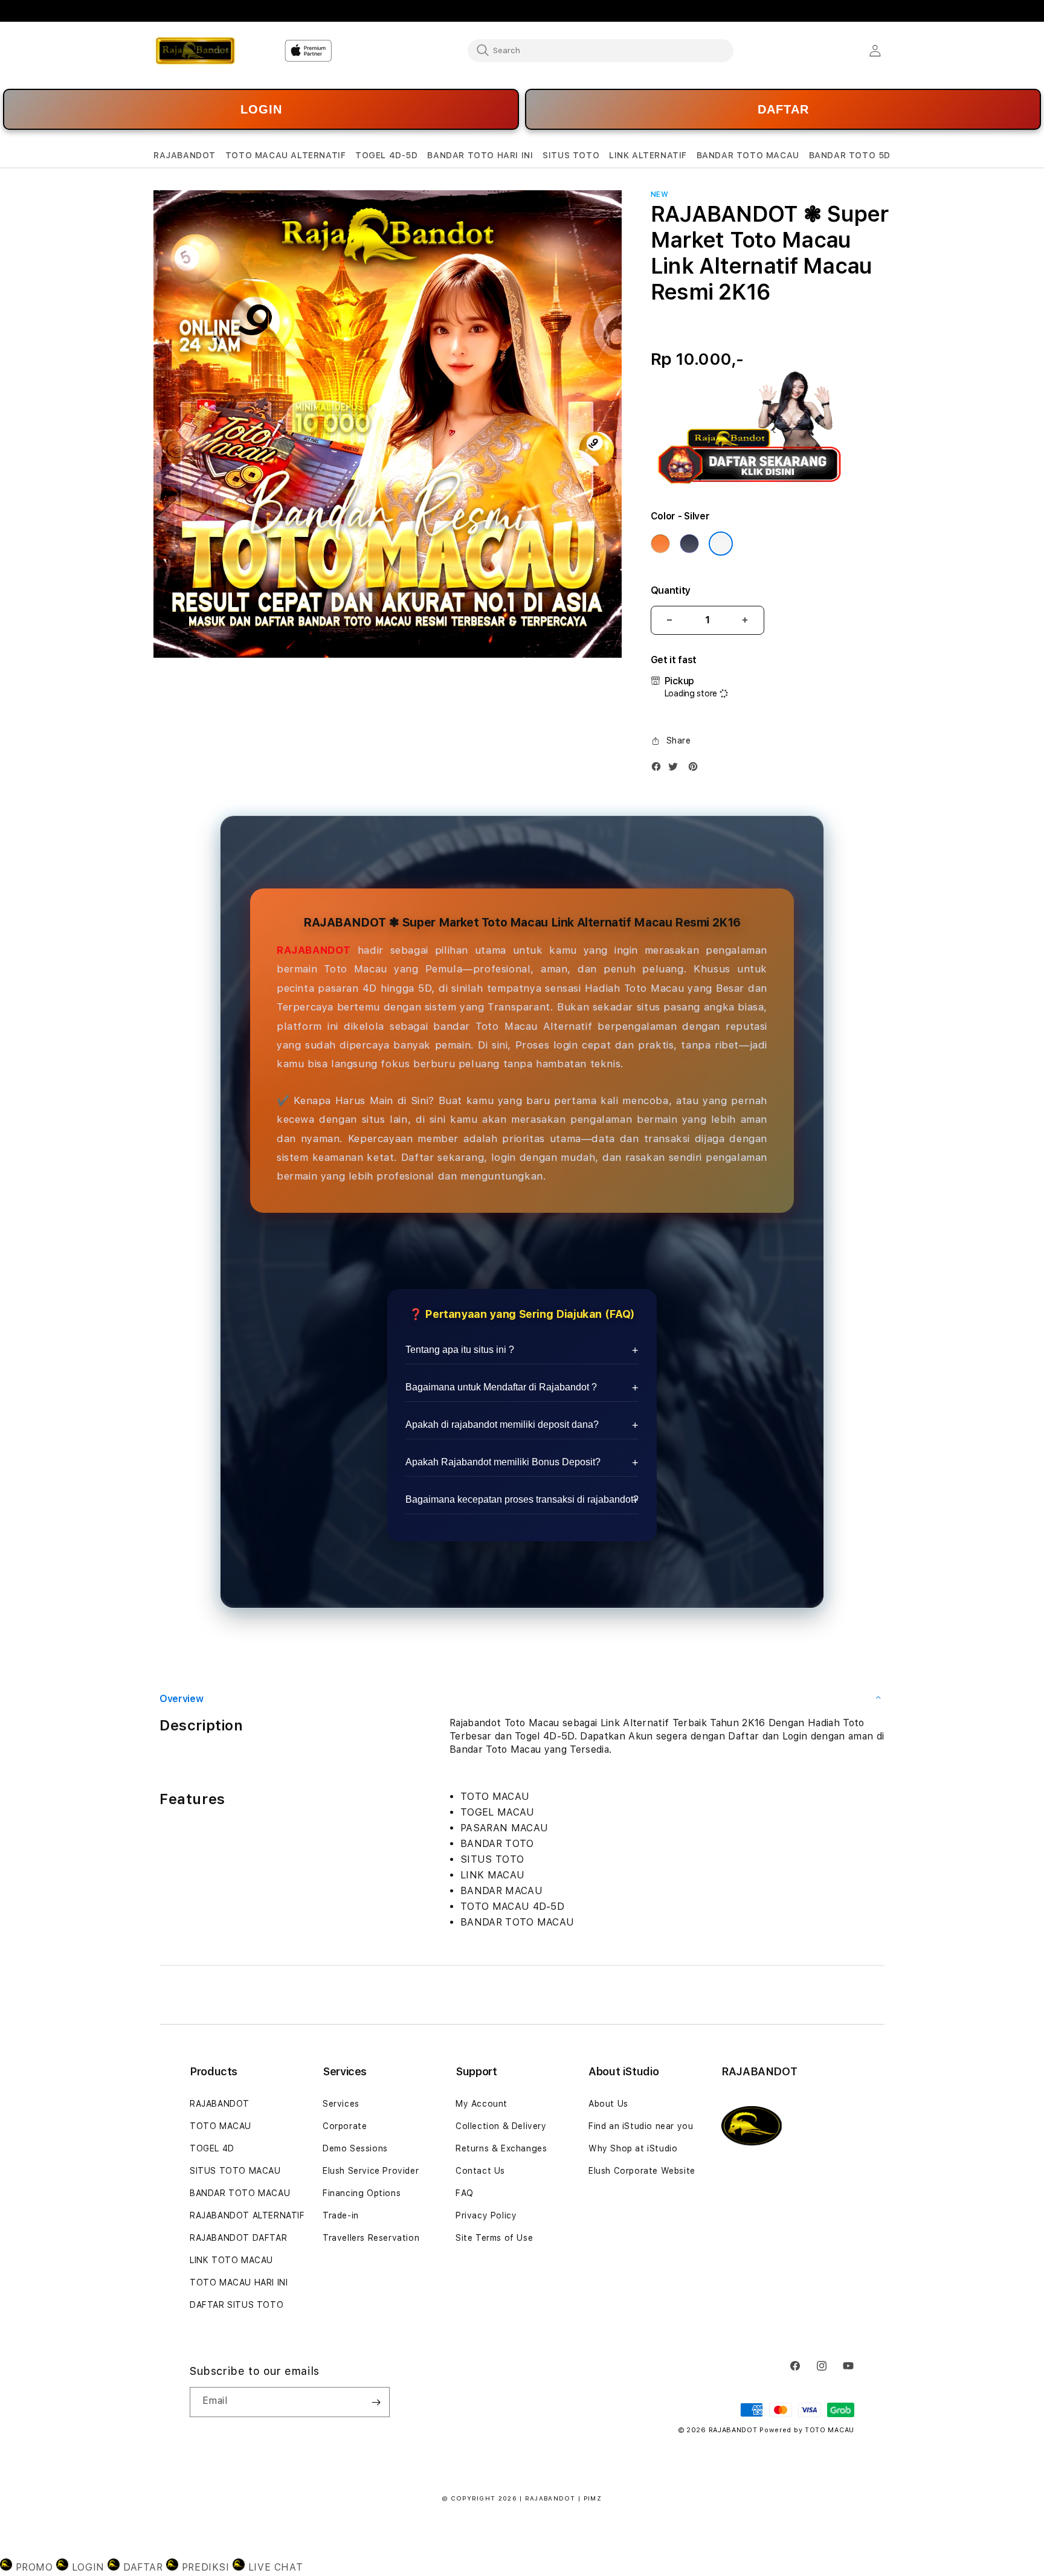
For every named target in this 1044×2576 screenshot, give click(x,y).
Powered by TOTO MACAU (807, 2430)
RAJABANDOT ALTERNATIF (247, 2215)
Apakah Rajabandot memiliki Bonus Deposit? (503, 1462)
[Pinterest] (696, 769)
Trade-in (341, 2215)
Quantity (671, 590)
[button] (185, 156)
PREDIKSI (205, 2567)
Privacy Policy (486, 2215)
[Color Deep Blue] (689, 544)
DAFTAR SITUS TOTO (237, 2305)
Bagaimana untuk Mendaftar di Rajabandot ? (501, 1387)
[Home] (195, 51)
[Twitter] (676, 769)
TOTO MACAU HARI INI (239, 2282)
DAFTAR (783, 109)
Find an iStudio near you (641, 2126)
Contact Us (480, 2171)
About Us (608, 2104)
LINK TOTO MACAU (231, 2260)
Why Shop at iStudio (633, 2148)
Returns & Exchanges (501, 2148)
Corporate (345, 2126)
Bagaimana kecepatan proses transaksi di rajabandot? (522, 1499)
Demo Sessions (355, 2148)
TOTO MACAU (221, 2126)
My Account (482, 2104)
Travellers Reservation (371, 2238)
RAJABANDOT (314, 950)
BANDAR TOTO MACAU (240, 2193)
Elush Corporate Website (642, 2171)
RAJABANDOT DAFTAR (238, 2238)
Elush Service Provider (371, 2171)
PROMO (34, 2567)
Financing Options (362, 2193)
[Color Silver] (721, 544)
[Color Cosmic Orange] (660, 544)
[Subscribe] (376, 2402)
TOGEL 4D (212, 2148)
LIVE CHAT (274, 2567)
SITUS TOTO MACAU (235, 2171)
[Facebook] (659, 769)
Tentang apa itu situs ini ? (460, 1350)
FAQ (465, 2193)
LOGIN (261, 109)
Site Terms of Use (494, 2238)
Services (341, 2104)
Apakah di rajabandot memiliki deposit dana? (502, 1425)
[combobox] (601, 50)
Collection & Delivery (501, 2126)
